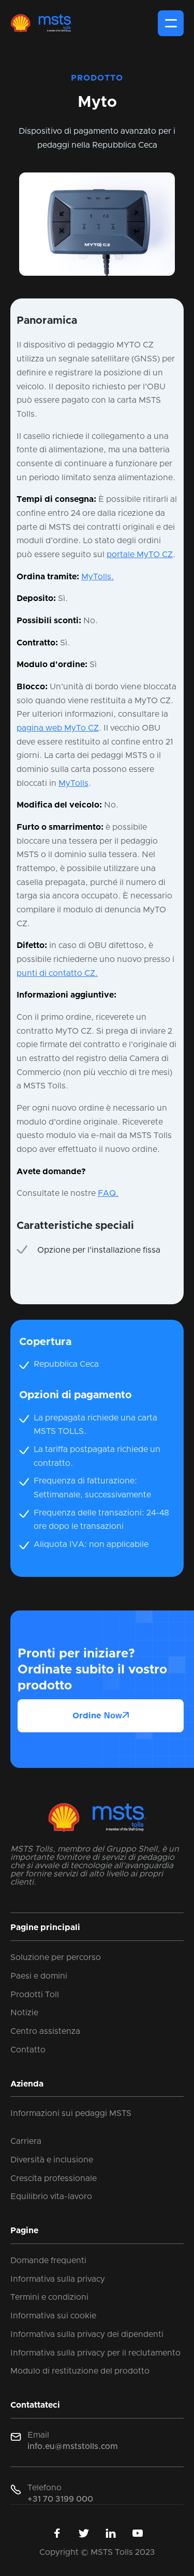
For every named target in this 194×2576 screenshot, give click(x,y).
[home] (41, 23)
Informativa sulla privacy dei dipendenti (87, 2334)
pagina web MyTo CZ (58, 728)
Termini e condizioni (49, 2297)
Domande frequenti (48, 2261)
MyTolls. (98, 577)
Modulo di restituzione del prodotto (80, 2371)
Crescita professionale (54, 2178)
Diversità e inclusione (52, 2160)
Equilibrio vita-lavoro (51, 2196)
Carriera (26, 2141)
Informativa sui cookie (53, 2316)
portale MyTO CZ (140, 555)
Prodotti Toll (35, 1995)
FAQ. (108, 1193)
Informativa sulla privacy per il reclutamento (95, 2353)
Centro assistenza (45, 2031)
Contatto (28, 2050)
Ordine (101, 1716)
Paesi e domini (39, 1976)
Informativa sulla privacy (58, 2279)
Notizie (24, 2013)
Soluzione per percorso (56, 1957)
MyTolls (73, 783)
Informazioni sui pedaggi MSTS (71, 2113)
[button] (171, 23)
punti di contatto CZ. (57, 973)
